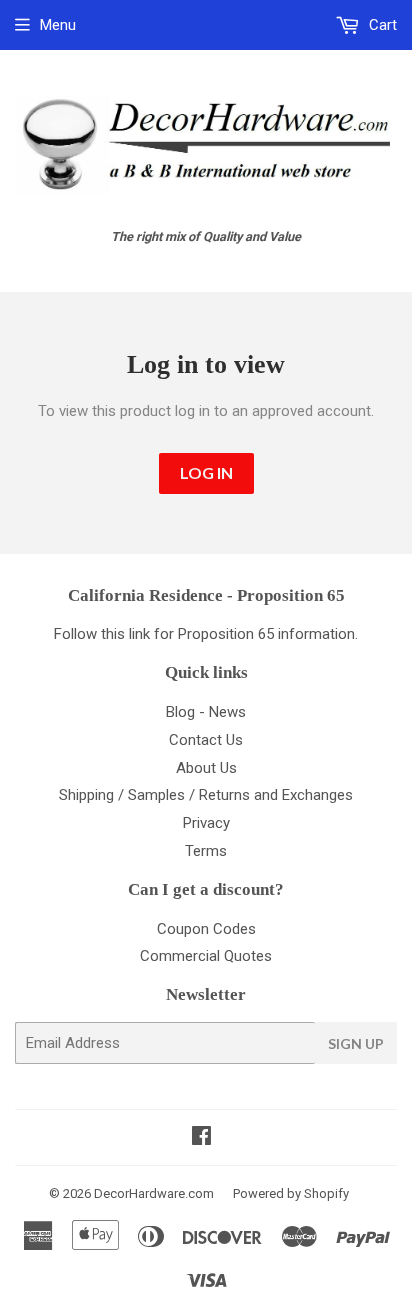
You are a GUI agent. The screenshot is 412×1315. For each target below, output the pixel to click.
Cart (381, 25)
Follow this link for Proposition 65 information (204, 634)
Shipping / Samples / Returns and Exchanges (206, 795)
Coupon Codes (206, 929)
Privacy (206, 823)
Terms (206, 851)
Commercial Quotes (206, 956)
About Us (206, 768)
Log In (206, 472)
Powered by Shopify (291, 1193)
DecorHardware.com (154, 1193)
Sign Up (356, 1043)
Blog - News (206, 712)
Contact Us (206, 740)
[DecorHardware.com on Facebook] (201, 1138)
